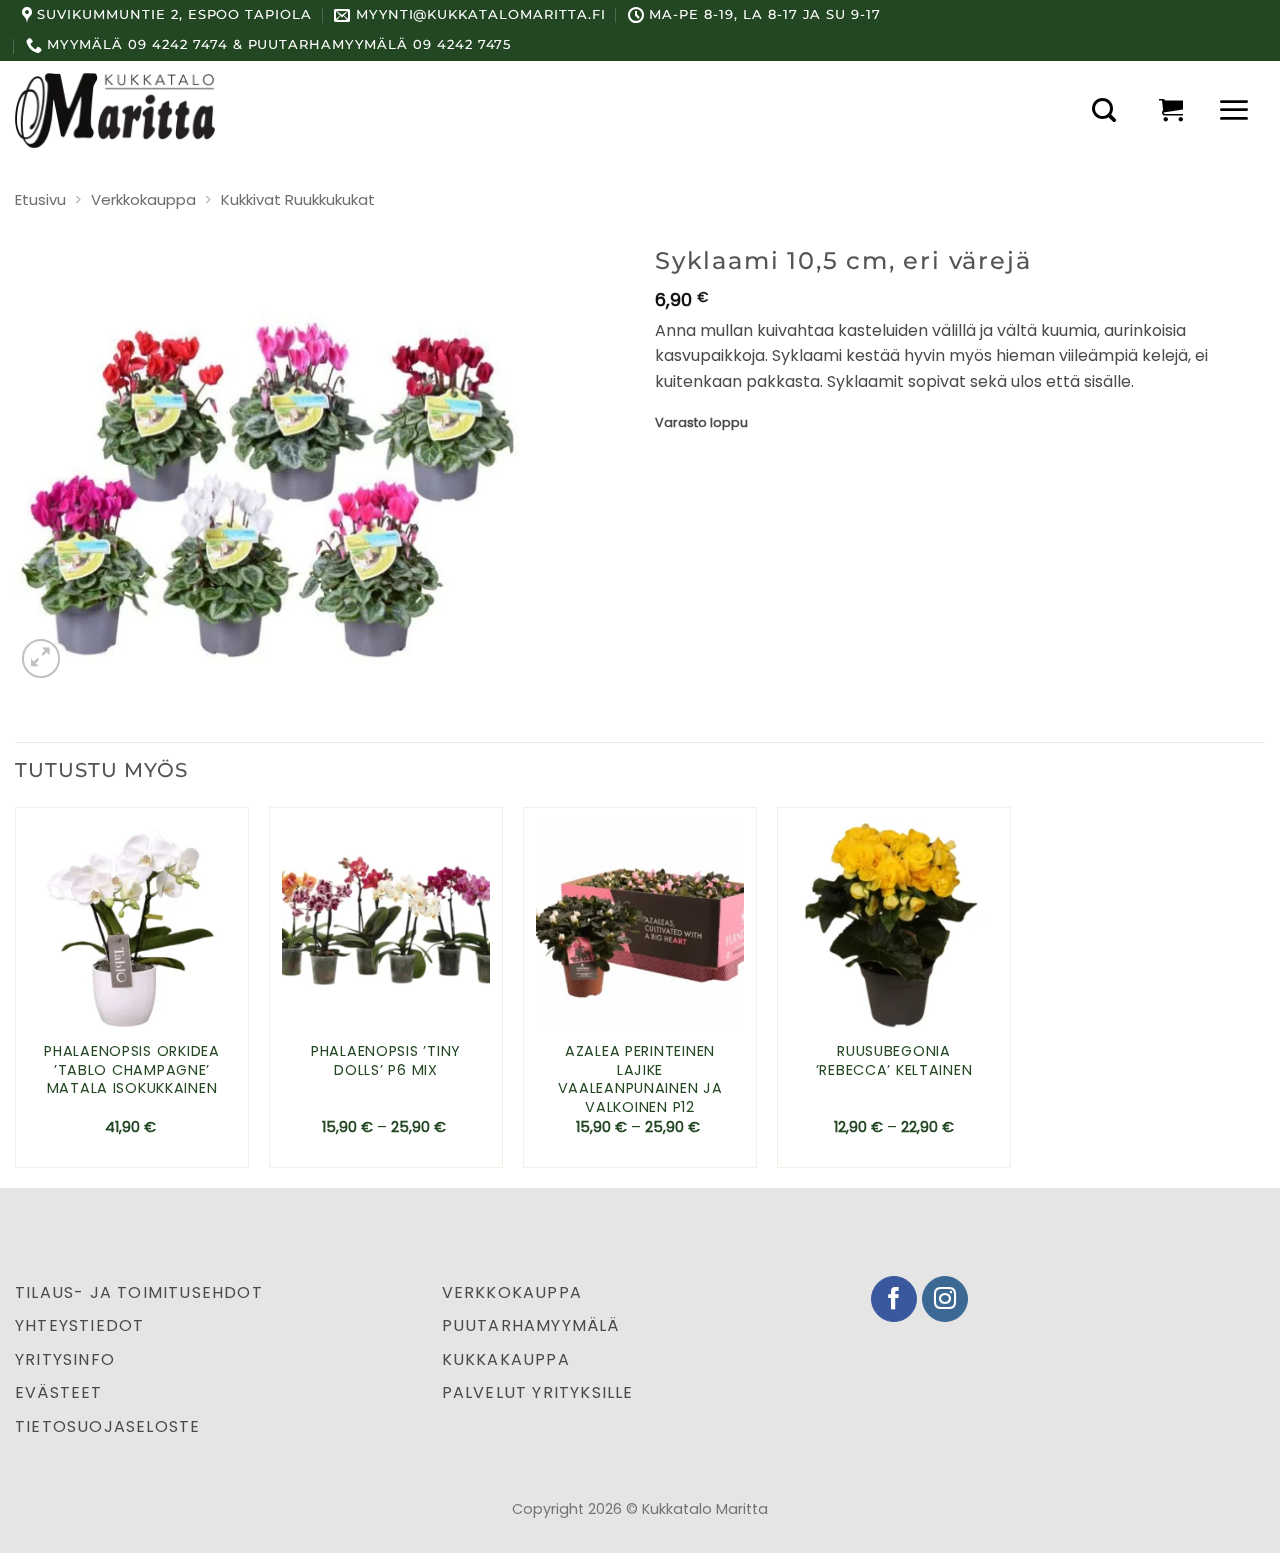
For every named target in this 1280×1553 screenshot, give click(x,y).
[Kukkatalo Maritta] (115, 110)
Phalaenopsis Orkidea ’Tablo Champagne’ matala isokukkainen (131, 1070)
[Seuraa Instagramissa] (945, 1299)
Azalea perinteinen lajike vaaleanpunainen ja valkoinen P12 (640, 1079)
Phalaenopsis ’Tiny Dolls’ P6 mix (386, 1060)
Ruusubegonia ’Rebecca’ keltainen (894, 1060)
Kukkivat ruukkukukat (298, 199)
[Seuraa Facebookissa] (894, 1299)
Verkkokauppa (143, 199)
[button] (1104, 110)
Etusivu (40, 199)
